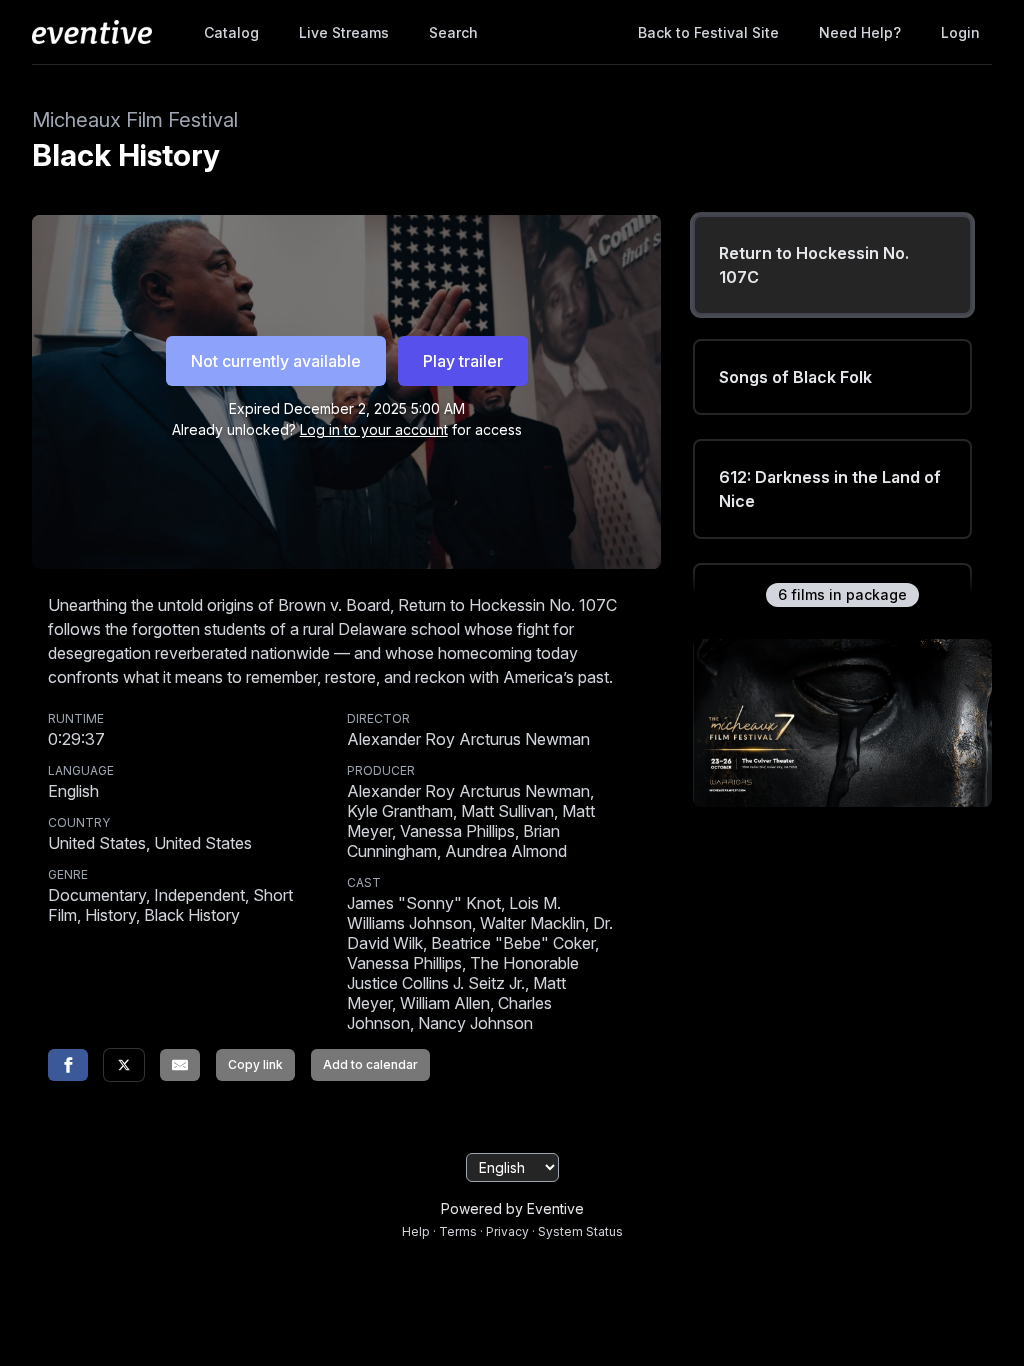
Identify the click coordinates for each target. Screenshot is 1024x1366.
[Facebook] (68, 1065)
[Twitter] (124, 1065)
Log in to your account (374, 429)
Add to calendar (370, 1064)
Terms (458, 1231)
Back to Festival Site (708, 32)
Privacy (507, 1231)
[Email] (180, 1065)
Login (960, 32)
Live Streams (344, 32)
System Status (580, 1231)
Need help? (860, 32)
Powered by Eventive (512, 1208)
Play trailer (463, 361)
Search (453, 32)
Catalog (231, 32)
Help (416, 1231)
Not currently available (276, 361)
